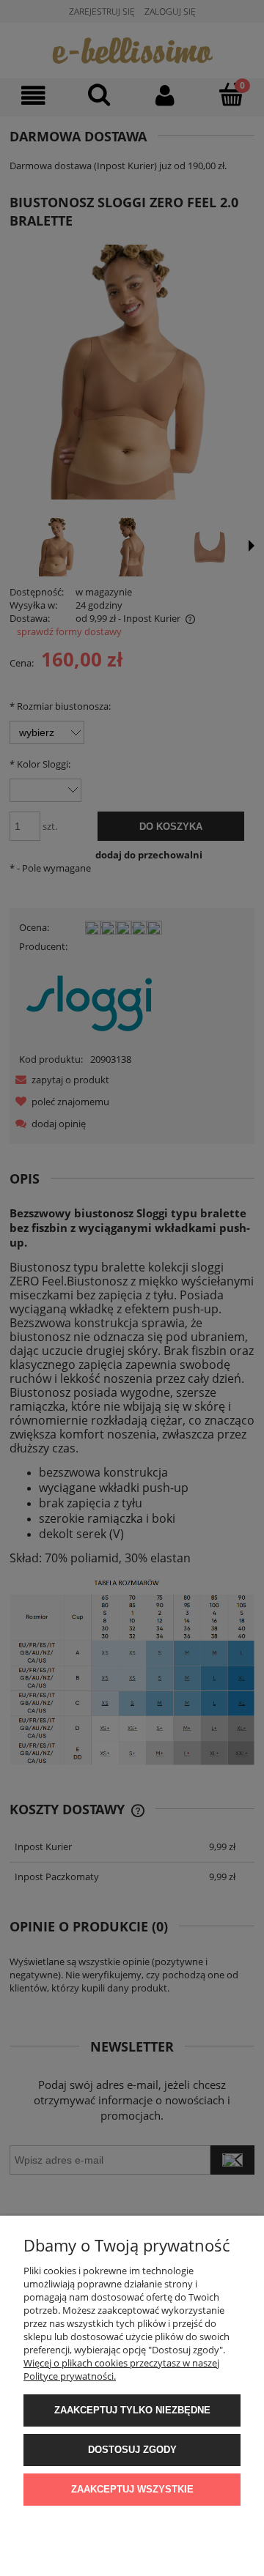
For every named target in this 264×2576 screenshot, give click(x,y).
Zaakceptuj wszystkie (132, 2489)
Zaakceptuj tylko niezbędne (132, 2410)
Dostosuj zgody (132, 2450)
